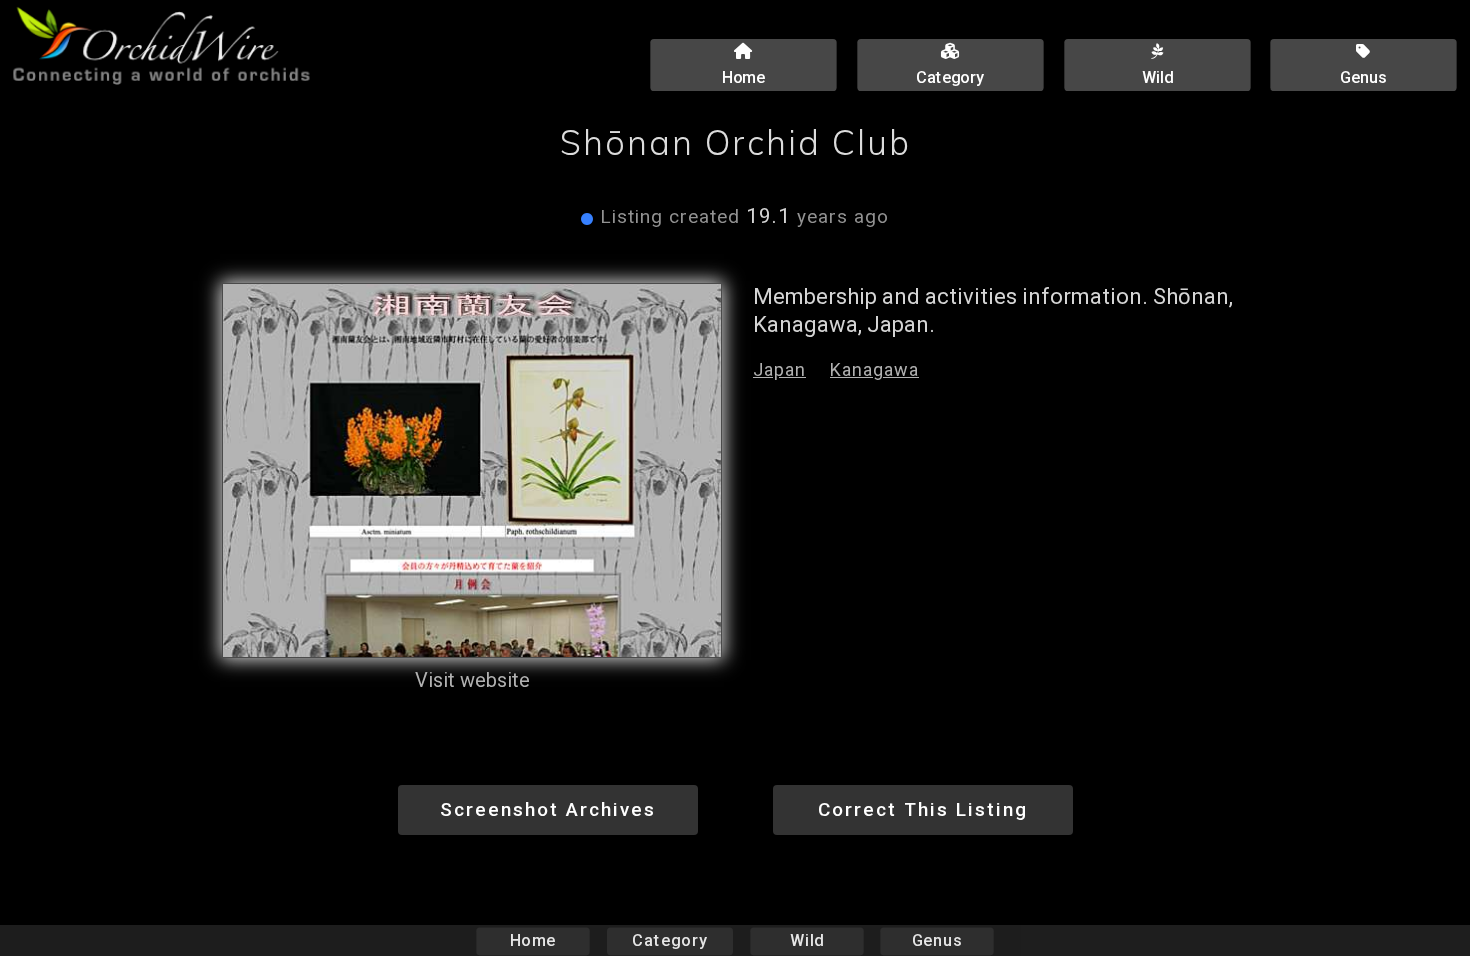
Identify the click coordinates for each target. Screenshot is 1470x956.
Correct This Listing (923, 809)
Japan (779, 369)
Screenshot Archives (548, 809)
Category (670, 940)
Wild (807, 940)
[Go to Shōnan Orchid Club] (472, 471)
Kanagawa (874, 369)
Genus (937, 940)
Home (533, 940)
